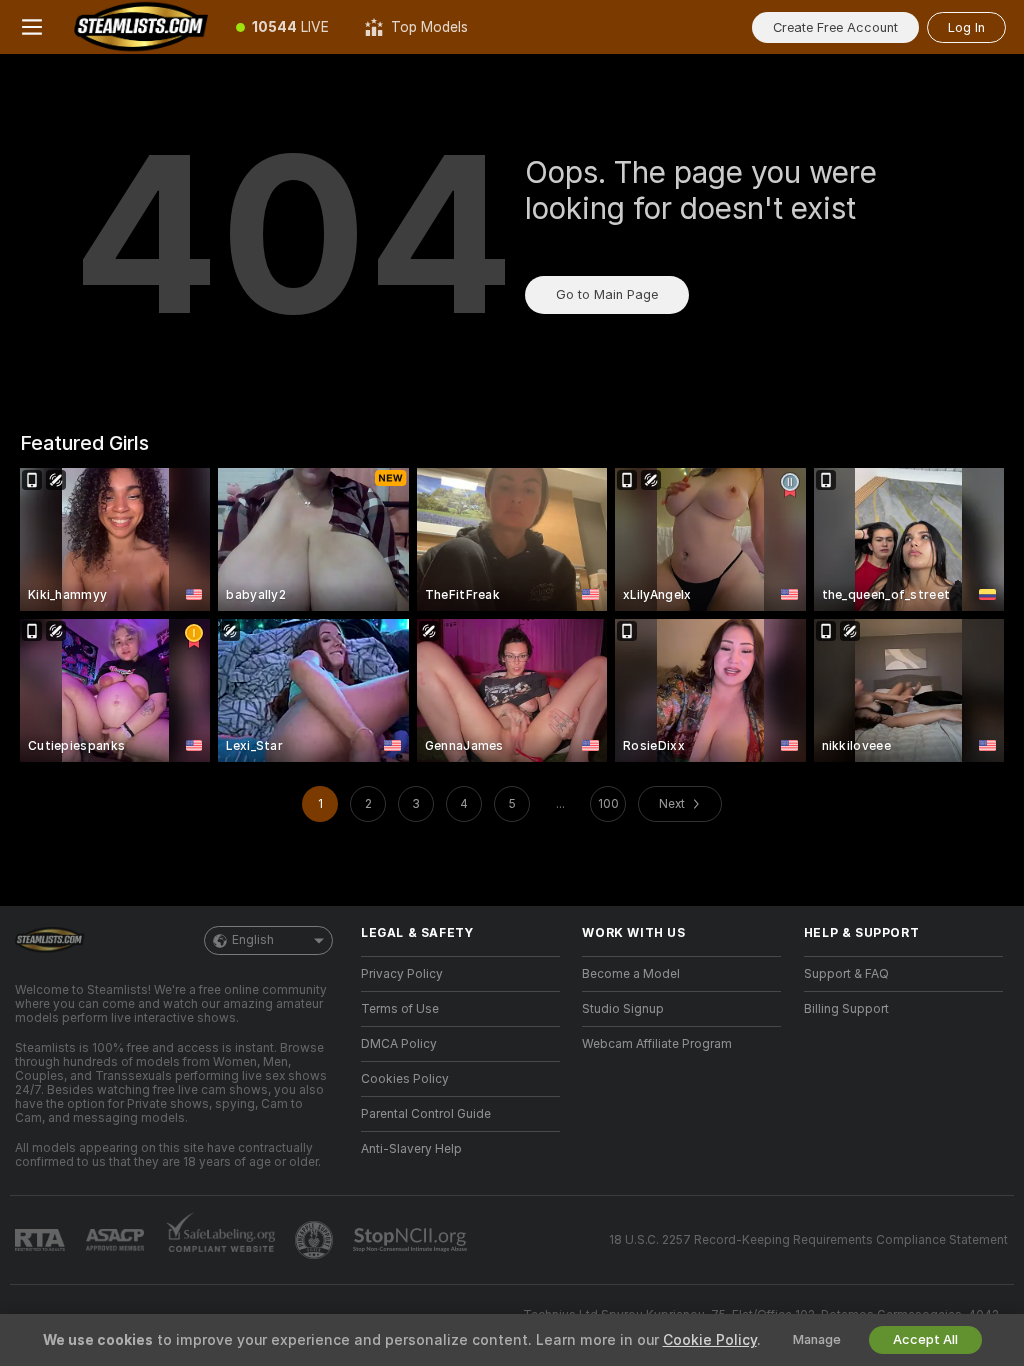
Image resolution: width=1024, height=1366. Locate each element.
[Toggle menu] (32, 27)
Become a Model (631, 974)
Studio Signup (623, 1009)
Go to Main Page (607, 294)
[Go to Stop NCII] (412, 1240)
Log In (966, 27)
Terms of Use (400, 1009)
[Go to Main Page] (141, 27)
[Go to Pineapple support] (316, 1240)
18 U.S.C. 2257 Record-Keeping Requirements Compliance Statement (808, 1240)
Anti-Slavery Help (411, 1149)
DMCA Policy (399, 1044)
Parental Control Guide (426, 1114)
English (253, 940)
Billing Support (846, 1009)
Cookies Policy (405, 1079)
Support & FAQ (846, 974)
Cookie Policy (710, 1340)
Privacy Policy (402, 974)
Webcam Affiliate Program (657, 1044)
